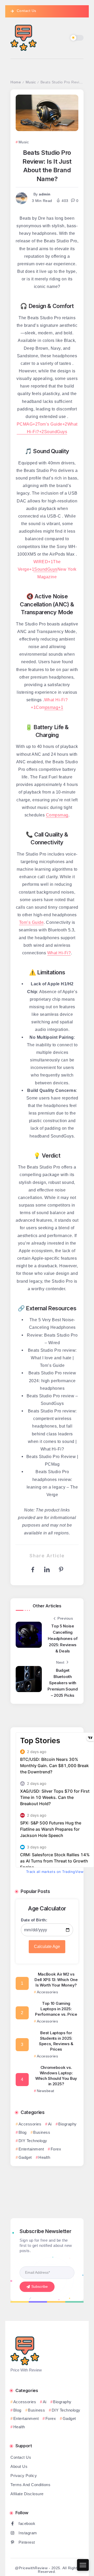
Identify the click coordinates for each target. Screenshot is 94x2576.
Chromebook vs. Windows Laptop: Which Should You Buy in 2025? (56, 2076)
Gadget (25, 2157)
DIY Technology (33, 2141)
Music (31, 82)
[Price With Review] (23, 37)
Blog (23, 2132)
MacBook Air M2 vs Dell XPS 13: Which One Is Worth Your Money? (56, 1980)
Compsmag (57, 815)
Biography (67, 2124)
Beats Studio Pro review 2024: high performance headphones (52, 1380)
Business (42, 2132)
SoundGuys (56, 432)
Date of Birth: (34, 1920)
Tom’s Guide (31, 922)
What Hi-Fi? (59, 953)
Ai (50, 2124)
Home (16, 82)
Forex (56, 2149)
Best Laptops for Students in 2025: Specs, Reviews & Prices (56, 2041)
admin (45, 194)
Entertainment (31, 2149)
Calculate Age (47, 1947)
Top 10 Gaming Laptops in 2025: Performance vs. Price (56, 2009)
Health (44, 2157)
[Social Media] (47, 2523)
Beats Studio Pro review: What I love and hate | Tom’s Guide (52, 1358)
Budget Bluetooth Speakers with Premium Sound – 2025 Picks (63, 1683)
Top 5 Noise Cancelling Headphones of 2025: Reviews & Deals (63, 1639)
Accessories (30, 2124)
